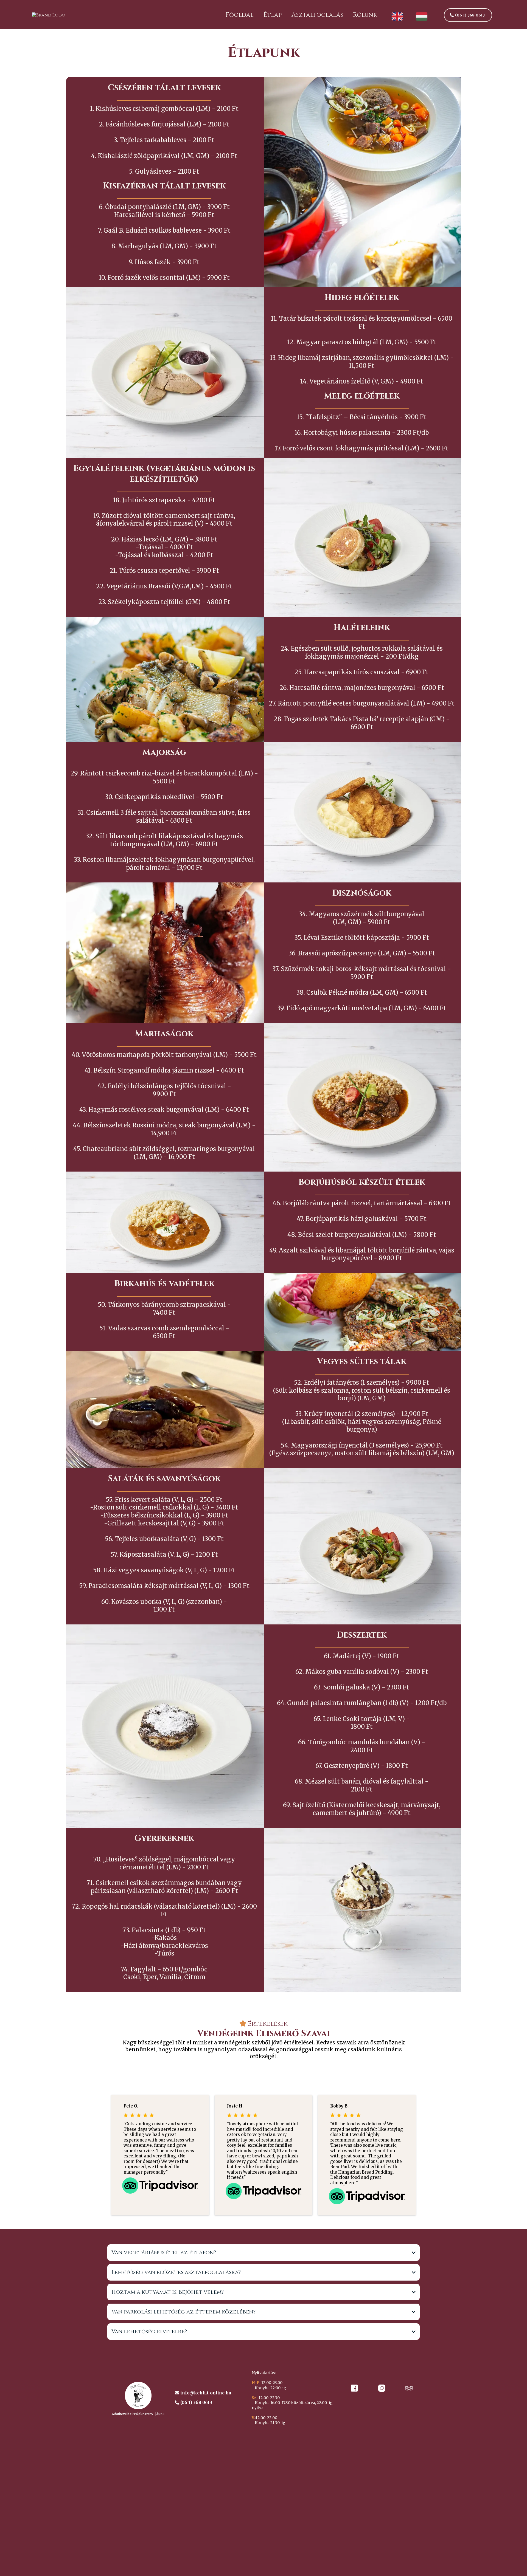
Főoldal (240, 15)
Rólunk (365, 15)
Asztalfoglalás (317, 15)
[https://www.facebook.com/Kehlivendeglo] (354, 2388)
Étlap (273, 15)
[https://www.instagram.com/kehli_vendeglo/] (382, 2388)
